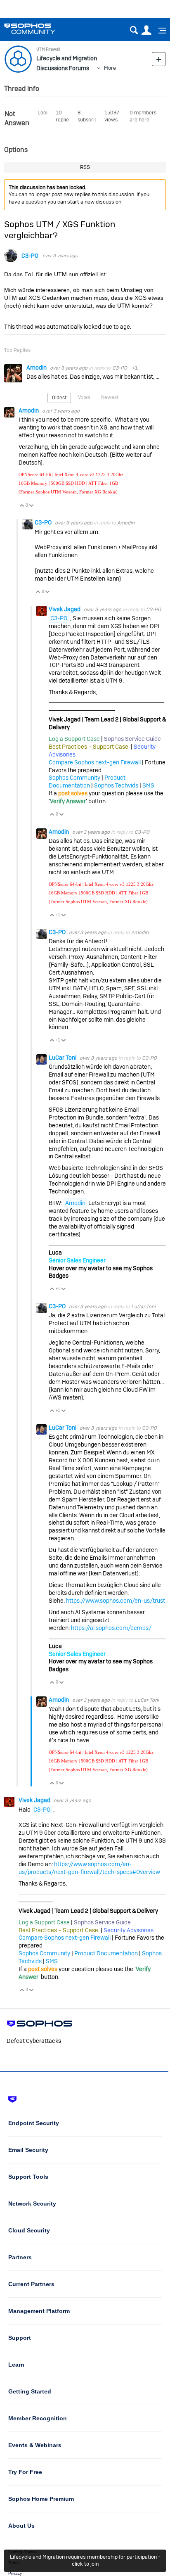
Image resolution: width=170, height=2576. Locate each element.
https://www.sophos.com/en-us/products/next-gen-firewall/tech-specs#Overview (89, 1868)
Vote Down (32, 506)
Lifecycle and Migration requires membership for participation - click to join (85, 2560)
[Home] (40, 29)
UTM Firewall (48, 49)
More (110, 68)
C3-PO (30, 256)
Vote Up (22, 506)
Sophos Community (74, 778)
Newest (110, 397)
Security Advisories (129, 1930)
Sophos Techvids (116, 785)
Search (134, 30)
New (159, 59)
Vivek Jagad (65, 609)
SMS (148, 785)
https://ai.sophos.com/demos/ (111, 1628)
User (146, 30)
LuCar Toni (63, 1058)
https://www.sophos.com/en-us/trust (116, 1601)
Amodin (37, 368)
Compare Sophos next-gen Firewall (95, 762)
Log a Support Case (74, 739)
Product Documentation (87, 782)
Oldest (59, 398)
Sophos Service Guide (132, 739)
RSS (85, 167)
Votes (84, 397)
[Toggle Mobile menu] (159, 31)
